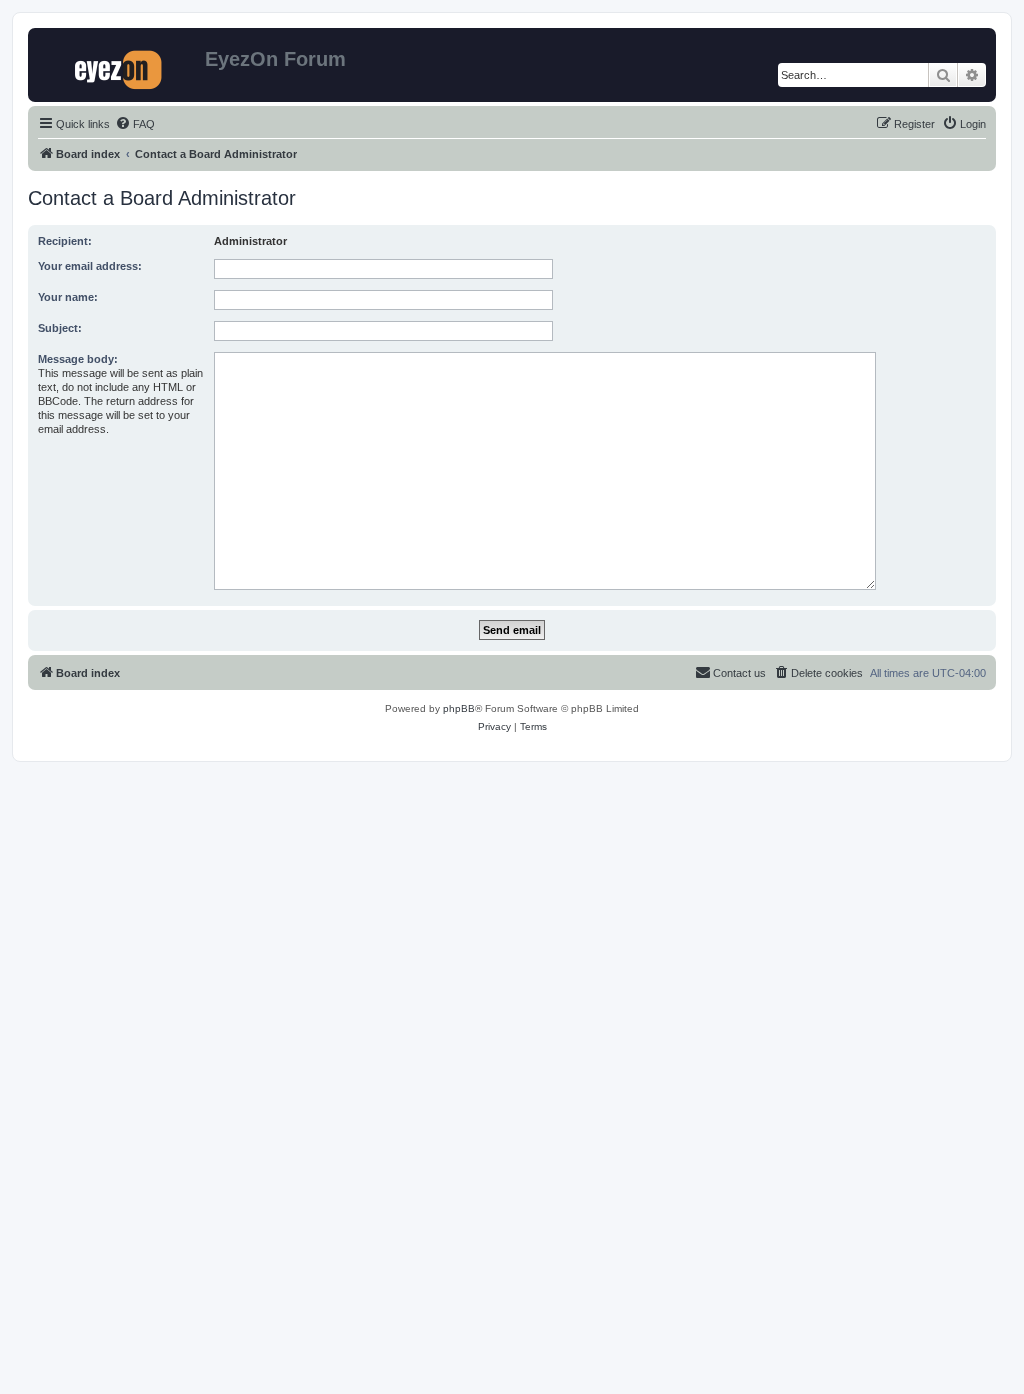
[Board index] (119, 65)
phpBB (459, 708)
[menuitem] (135, 124)
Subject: (60, 328)
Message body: (78, 359)
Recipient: (65, 241)
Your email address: (90, 266)
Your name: (68, 297)
